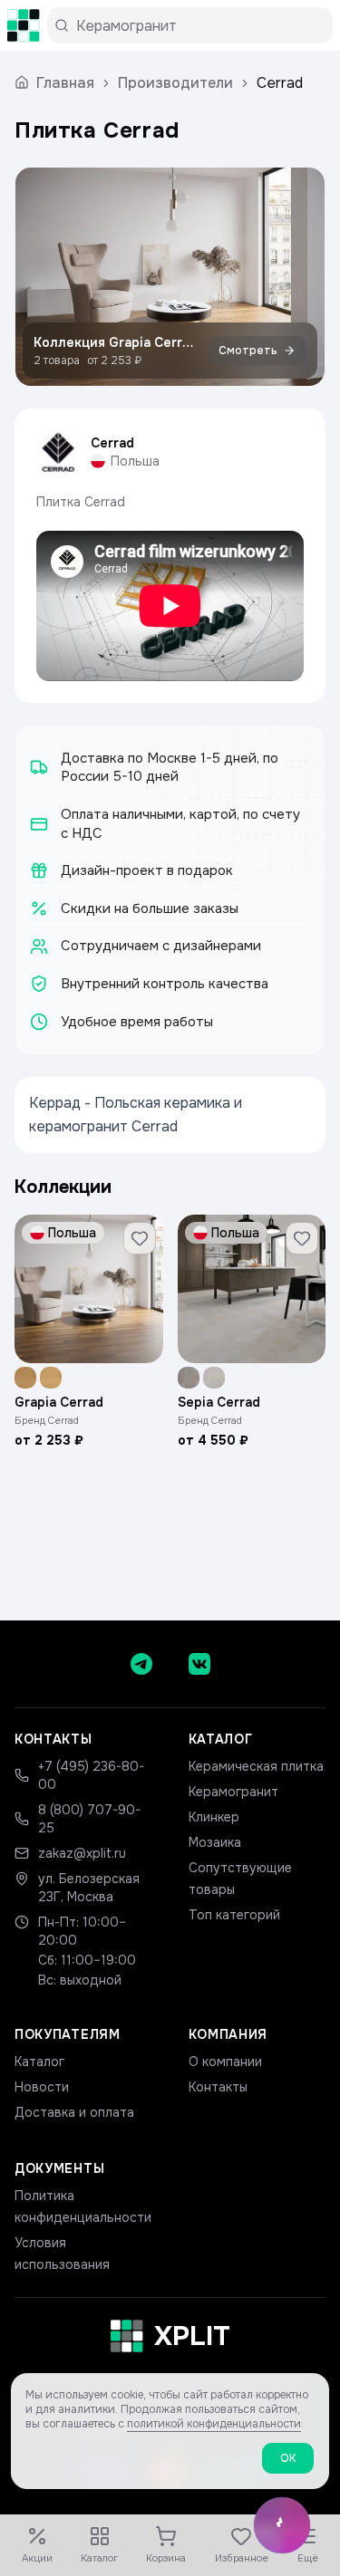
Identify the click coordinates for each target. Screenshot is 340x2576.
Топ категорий (234, 1915)
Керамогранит (233, 1792)
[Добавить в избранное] (140, 1238)
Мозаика (215, 1842)
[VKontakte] (199, 1664)
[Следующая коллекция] (296, 277)
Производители (175, 83)
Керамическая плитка (256, 1766)
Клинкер (214, 1817)
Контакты (218, 2087)
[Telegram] (141, 1664)
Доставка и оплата (74, 2112)
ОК (288, 2458)
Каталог (39, 2062)
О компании (225, 2062)
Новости (42, 2087)
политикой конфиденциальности (214, 2424)
